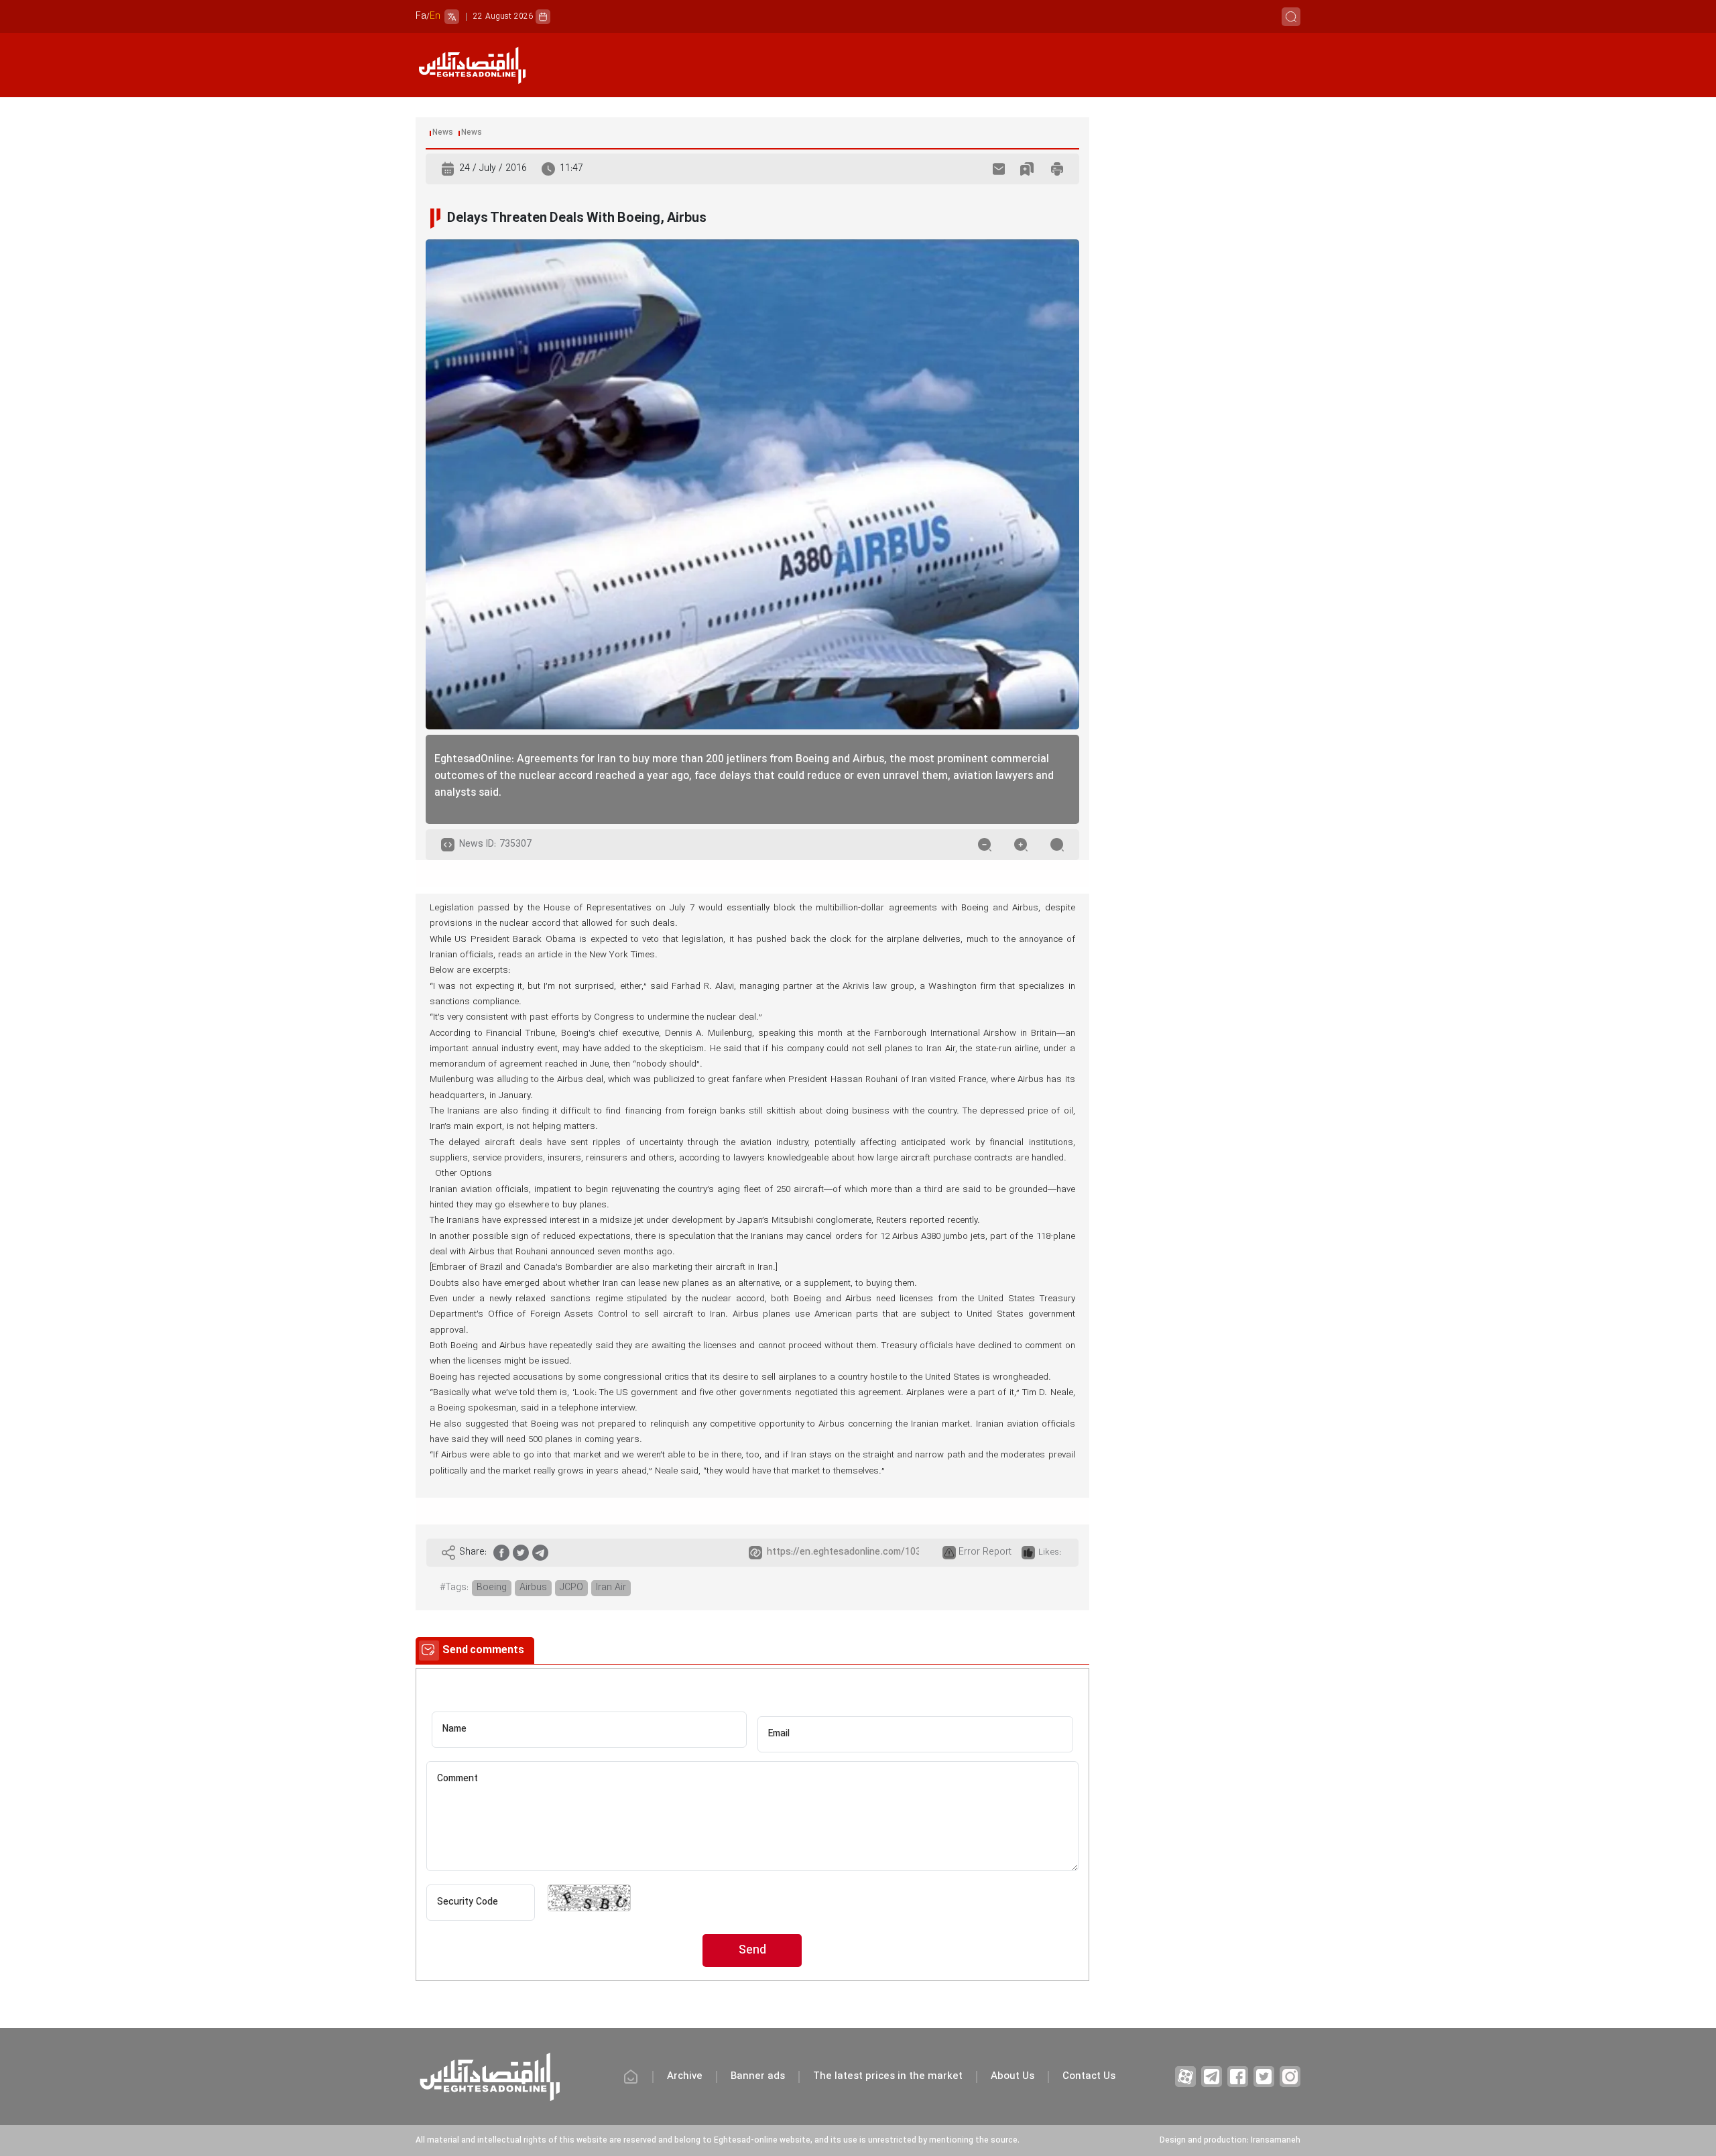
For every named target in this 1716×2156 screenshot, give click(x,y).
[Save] (1027, 169)
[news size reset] (1057, 845)
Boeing (492, 1588)
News (443, 133)
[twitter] (521, 1553)
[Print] (1057, 169)
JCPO (571, 1588)
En (435, 16)
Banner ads (758, 2077)
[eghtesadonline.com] (472, 65)
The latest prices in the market (888, 2077)
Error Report (985, 1552)
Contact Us (1089, 2077)
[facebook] (501, 1553)
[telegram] (540, 1553)
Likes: (1050, 1553)
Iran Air (611, 1588)
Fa (421, 16)
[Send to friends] (999, 169)
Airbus (533, 1588)
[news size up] (1021, 845)
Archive (685, 2077)
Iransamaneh (1276, 2141)
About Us (1013, 2077)
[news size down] (985, 845)
